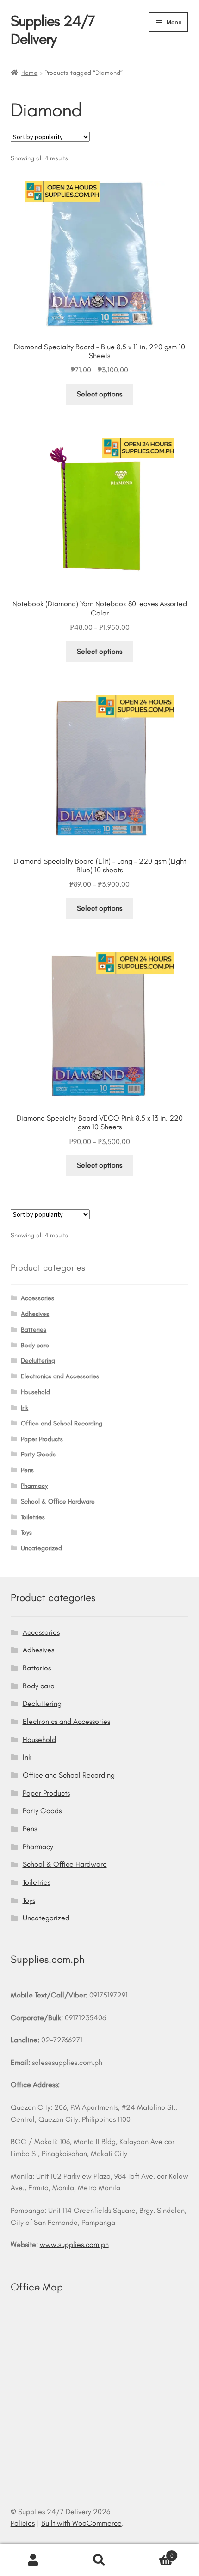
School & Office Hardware (58, 1501)
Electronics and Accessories (60, 1376)
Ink (25, 1408)
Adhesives (35, 1314)
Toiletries (33, 1517)
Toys (26, 1532)
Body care (35, 1345)
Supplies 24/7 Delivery (53, 30)
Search (99, 2560)
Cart (153, 2552)
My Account (33, 2560)
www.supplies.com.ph (74, 2244)
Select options (99, 394)
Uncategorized (41, 1548)
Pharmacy (34, 1486)
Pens (27, 1470)
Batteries (34, 1330)
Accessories (37, 1298)
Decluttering (38, 1361)
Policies (23, 2523)
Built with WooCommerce (81, 2523)
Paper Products (42, 1439)
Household (35, 1392)
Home (29, 73)
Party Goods (38, 1454)
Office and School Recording (62, 1423)
